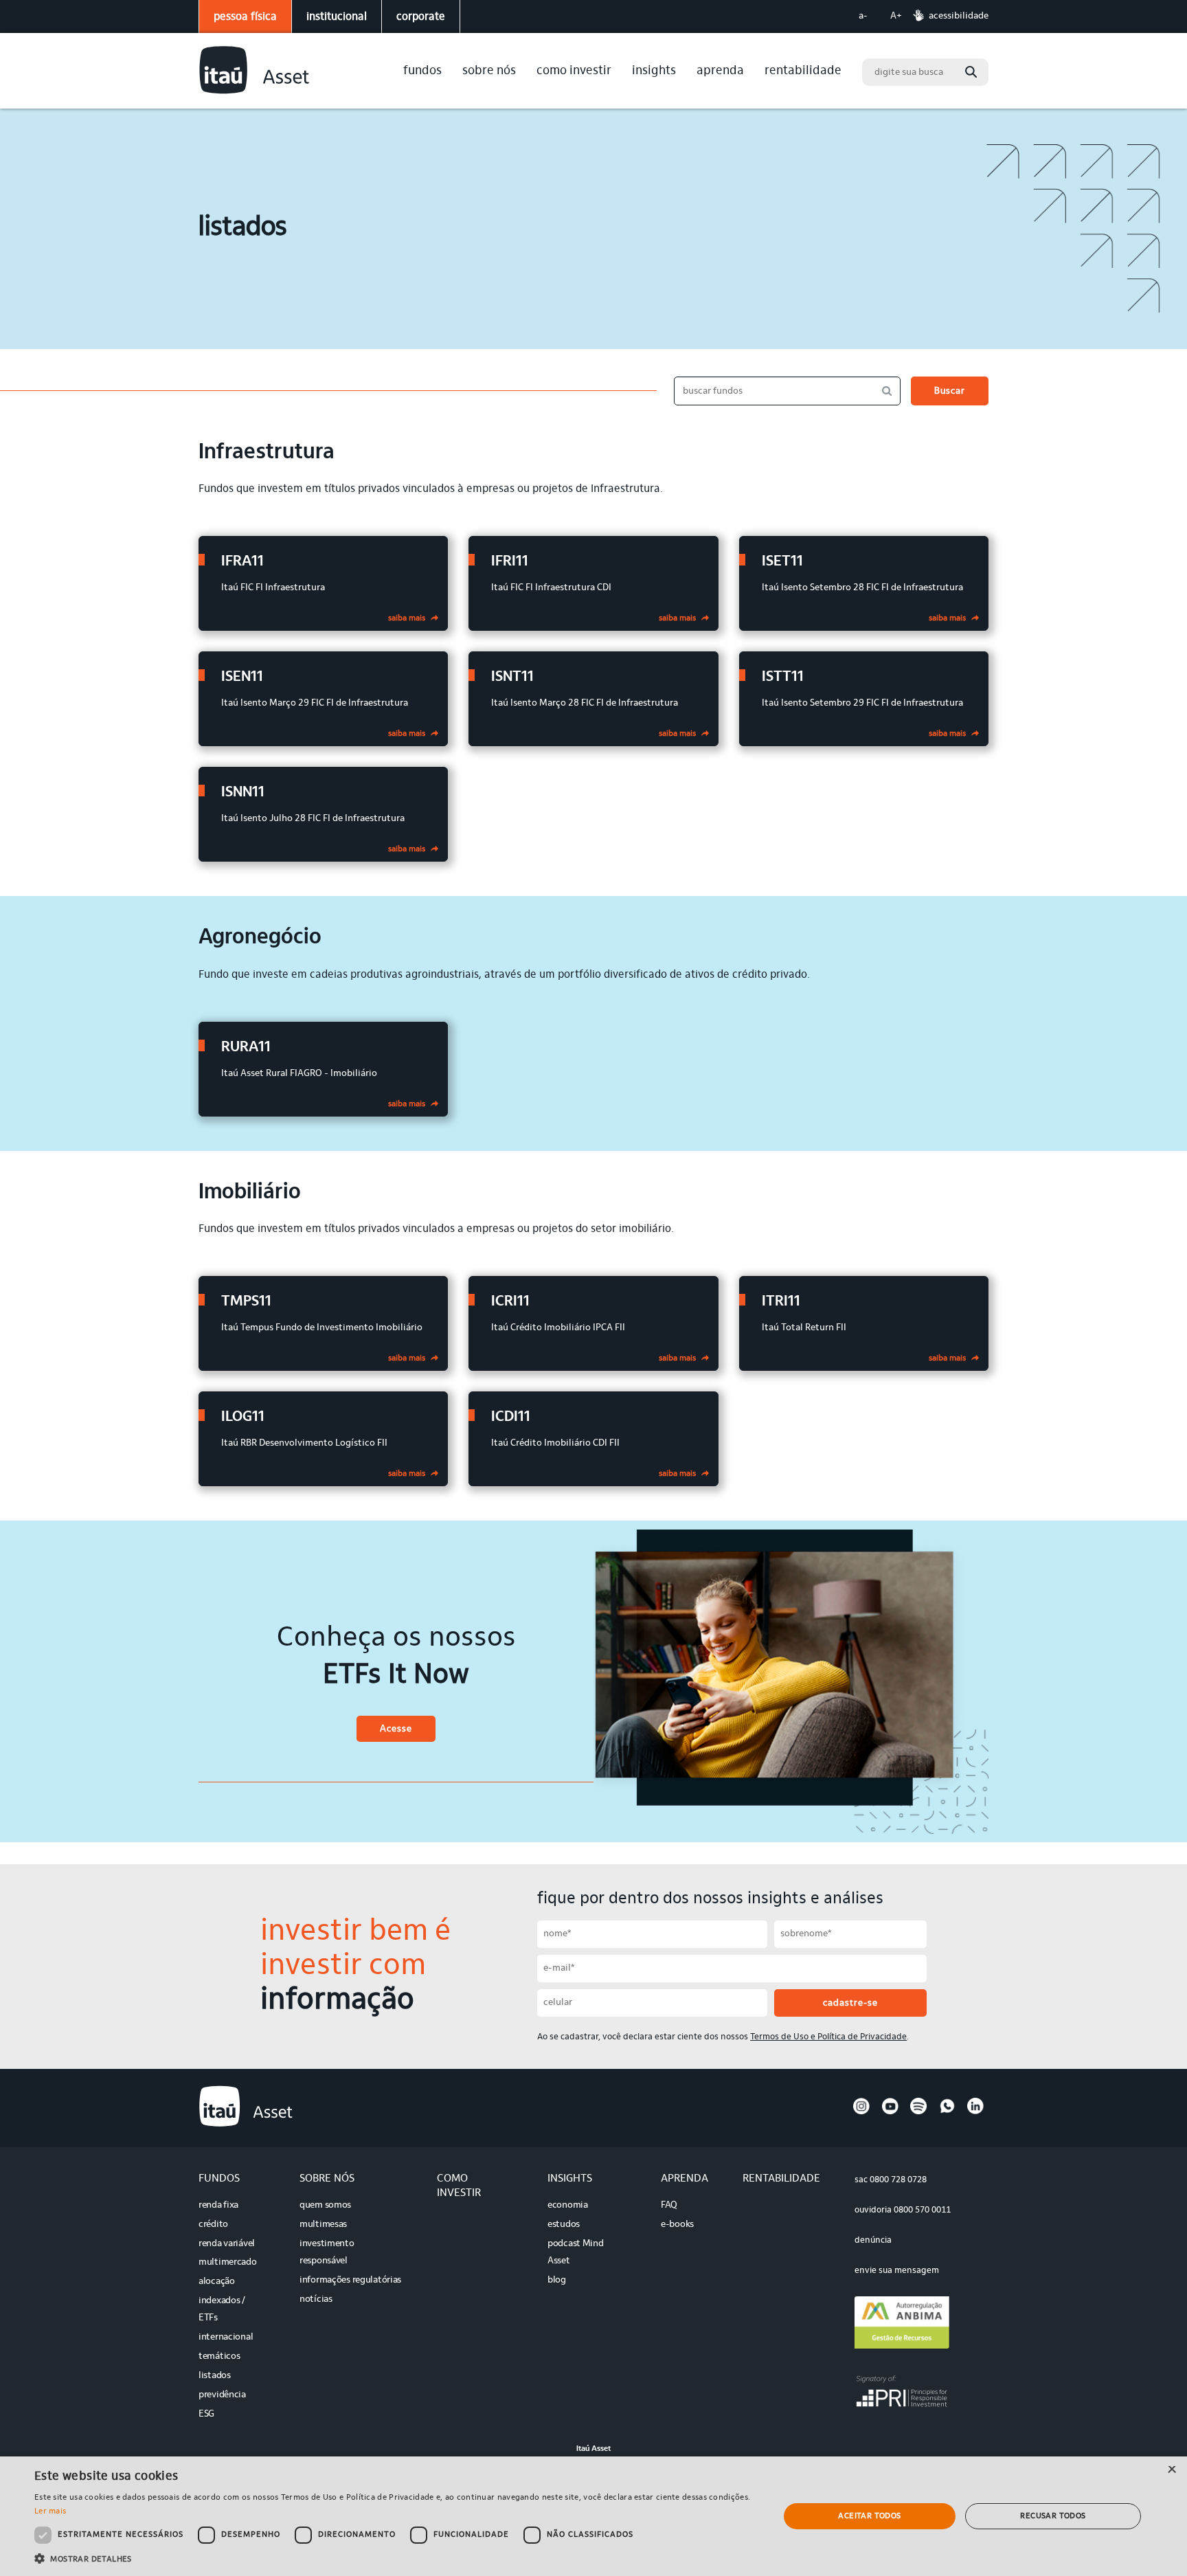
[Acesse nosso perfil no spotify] (918, 2112)
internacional (226, 2338)
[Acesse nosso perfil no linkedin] (975, 2112)
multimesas (323, 2225)
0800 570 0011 (922, 2210)
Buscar (950, 392)
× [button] (1172, 2471)
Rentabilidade (803, 71)
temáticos (219, 2357)
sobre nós (489, 71)
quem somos (325, 2206)
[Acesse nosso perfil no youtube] (890, 2112)
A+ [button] (896, 16)
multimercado (228, 2263)
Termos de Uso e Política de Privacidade (828, 2037)
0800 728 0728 (898, 2180)
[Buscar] (971, 72)
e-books (677, 2225)
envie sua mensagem (897, 2271)
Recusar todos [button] (1053, 2516)
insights (654, 71)
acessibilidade (959, 16)
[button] (396, 2558)
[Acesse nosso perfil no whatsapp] (947, 2112)
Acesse (396, 1729)
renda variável (227, 2244)
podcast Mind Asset (576, 2253)
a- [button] (863, 16)
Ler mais (50, 2511)
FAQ (669, 2206)
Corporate (421, 17)
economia (568, 2206)
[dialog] (593, 2516)
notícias (316, 2300)
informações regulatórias (350, 2281)
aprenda (720, 71)
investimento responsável (327, 2253)
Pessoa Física (245, 17)
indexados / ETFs (222, 2310)
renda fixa (218, 2206)
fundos (422, 71)
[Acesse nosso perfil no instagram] (861, 2112)
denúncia (873, 2240)
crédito (213, 2225)
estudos (564, 2225)
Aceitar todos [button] (869, 2516)
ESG (206, 2415)
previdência (222, 2395)
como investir (574, 71)
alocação (217, 2282)
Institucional (337, 17)
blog (557, 2281)
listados (215, 2376)
